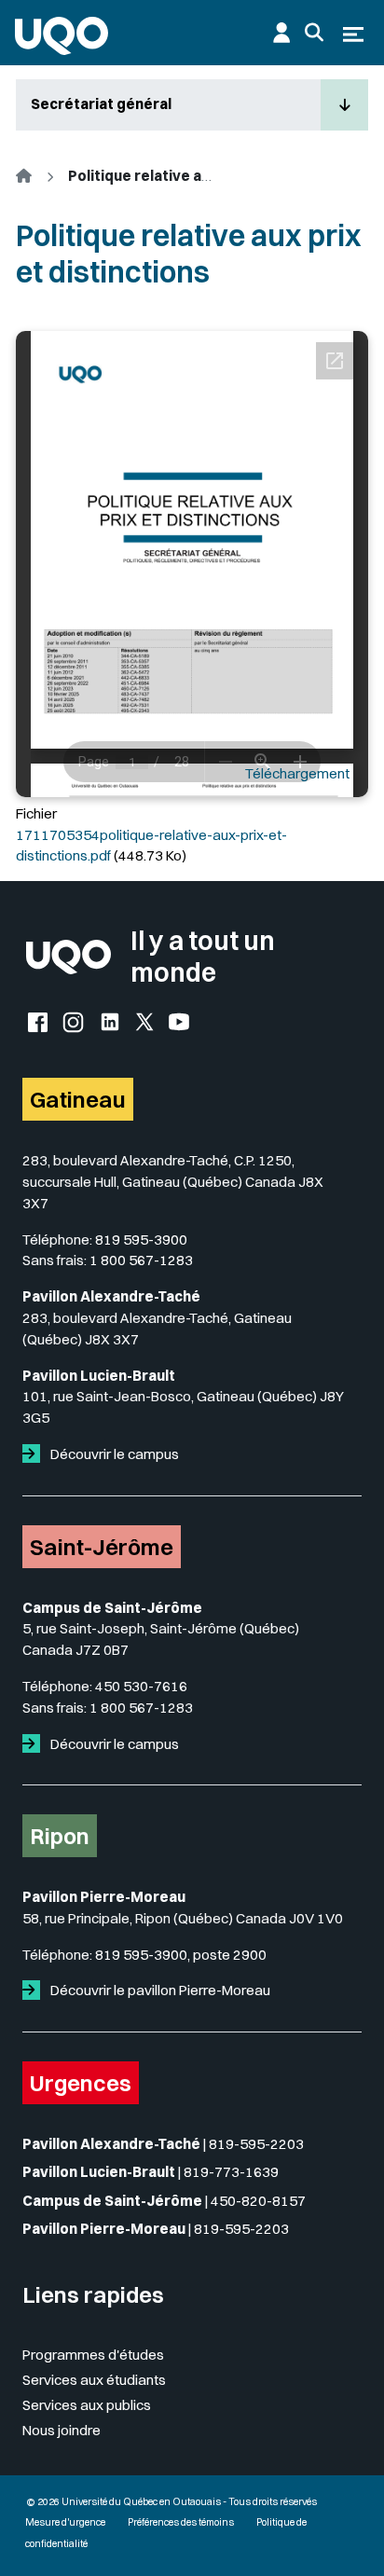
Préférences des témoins (181, 2522)
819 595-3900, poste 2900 (181, 1955)
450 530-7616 (141, 1686)
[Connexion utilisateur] (281, 33)
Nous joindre (62, 2430)
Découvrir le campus (113, 1454)
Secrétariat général (101, 104)
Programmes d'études (93, 2355)
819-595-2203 (256, 2144)
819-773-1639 (231, 2172)
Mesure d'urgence (65, 2522)
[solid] (35, 1454)
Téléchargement (297, 773)
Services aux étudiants (94, 2380)
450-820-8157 (258, 2201)
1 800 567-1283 (141, 1260)
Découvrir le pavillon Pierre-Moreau (159, 1990)
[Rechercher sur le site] (314, 33)
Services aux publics (87, 2405)
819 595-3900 (141, 1240)
